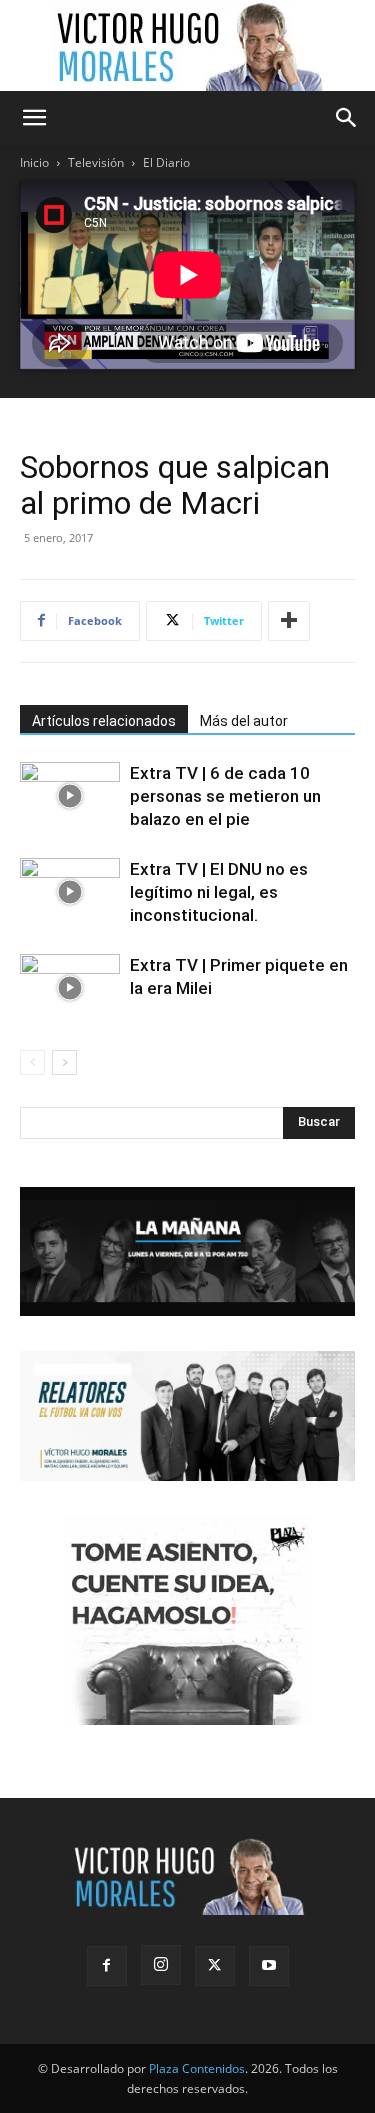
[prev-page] (32, 1062)
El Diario (166, 162)
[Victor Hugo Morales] (188, 46)
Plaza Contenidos (197, 2068)
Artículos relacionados (104, 721)
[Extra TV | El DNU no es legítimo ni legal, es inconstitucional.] (70, 892)
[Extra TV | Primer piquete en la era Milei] (70, 988)
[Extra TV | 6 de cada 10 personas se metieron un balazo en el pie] (70, 796)
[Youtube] (269, 1966)
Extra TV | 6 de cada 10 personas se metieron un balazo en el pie (225, 796)
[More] (289, 621)
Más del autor (244, 721)
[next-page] (64, 1062)
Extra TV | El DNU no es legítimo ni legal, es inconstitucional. (219, 892)
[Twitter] (215, 1966)
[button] (34, 118)
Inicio (34, 162)
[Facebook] (107, 1966)
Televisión (96, 162)
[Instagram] (161, 1965)
